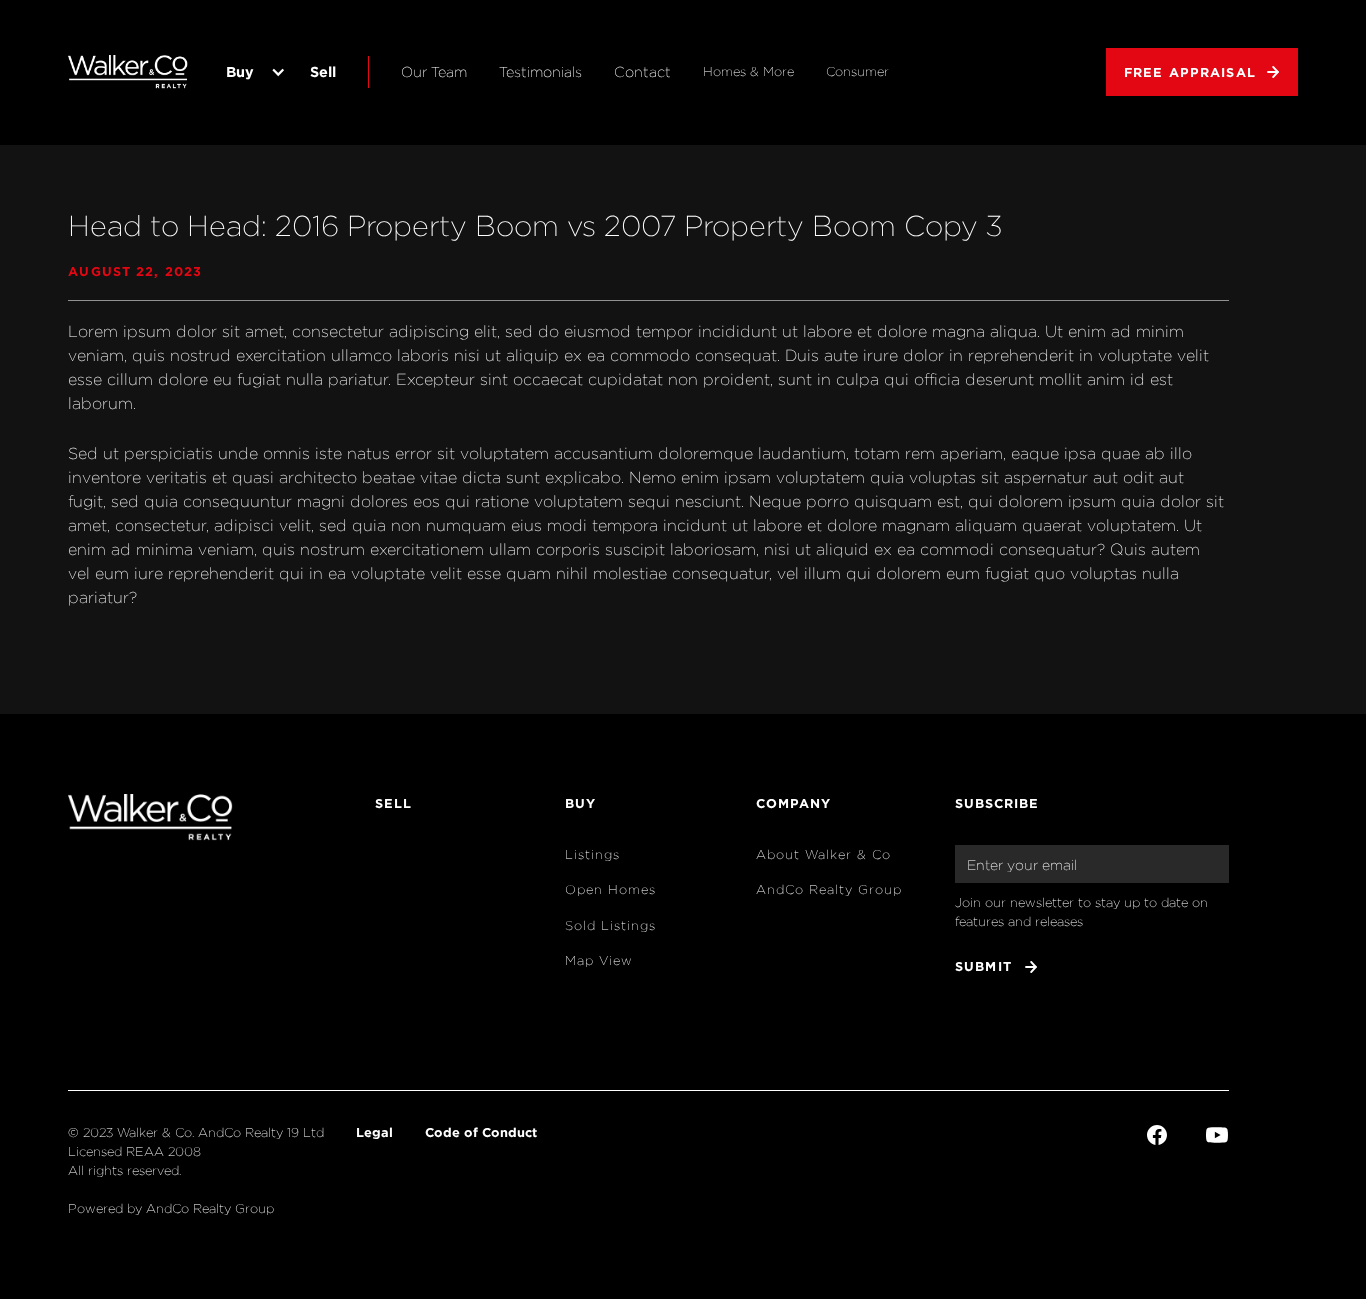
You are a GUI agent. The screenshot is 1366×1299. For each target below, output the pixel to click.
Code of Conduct (481, 1132)
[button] (252, 72)
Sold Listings (610, 925)
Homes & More (748, 71)
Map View (599, 960)
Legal (374, 1132)
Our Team (434, 71)
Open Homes (610, 889)
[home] (128, 72)
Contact (642, 71)
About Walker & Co (823, 854)
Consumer (857, 71)
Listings (592, 854)
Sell (323, 71)
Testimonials (540, 71)
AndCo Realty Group (829, 889)
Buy (240, 71)
